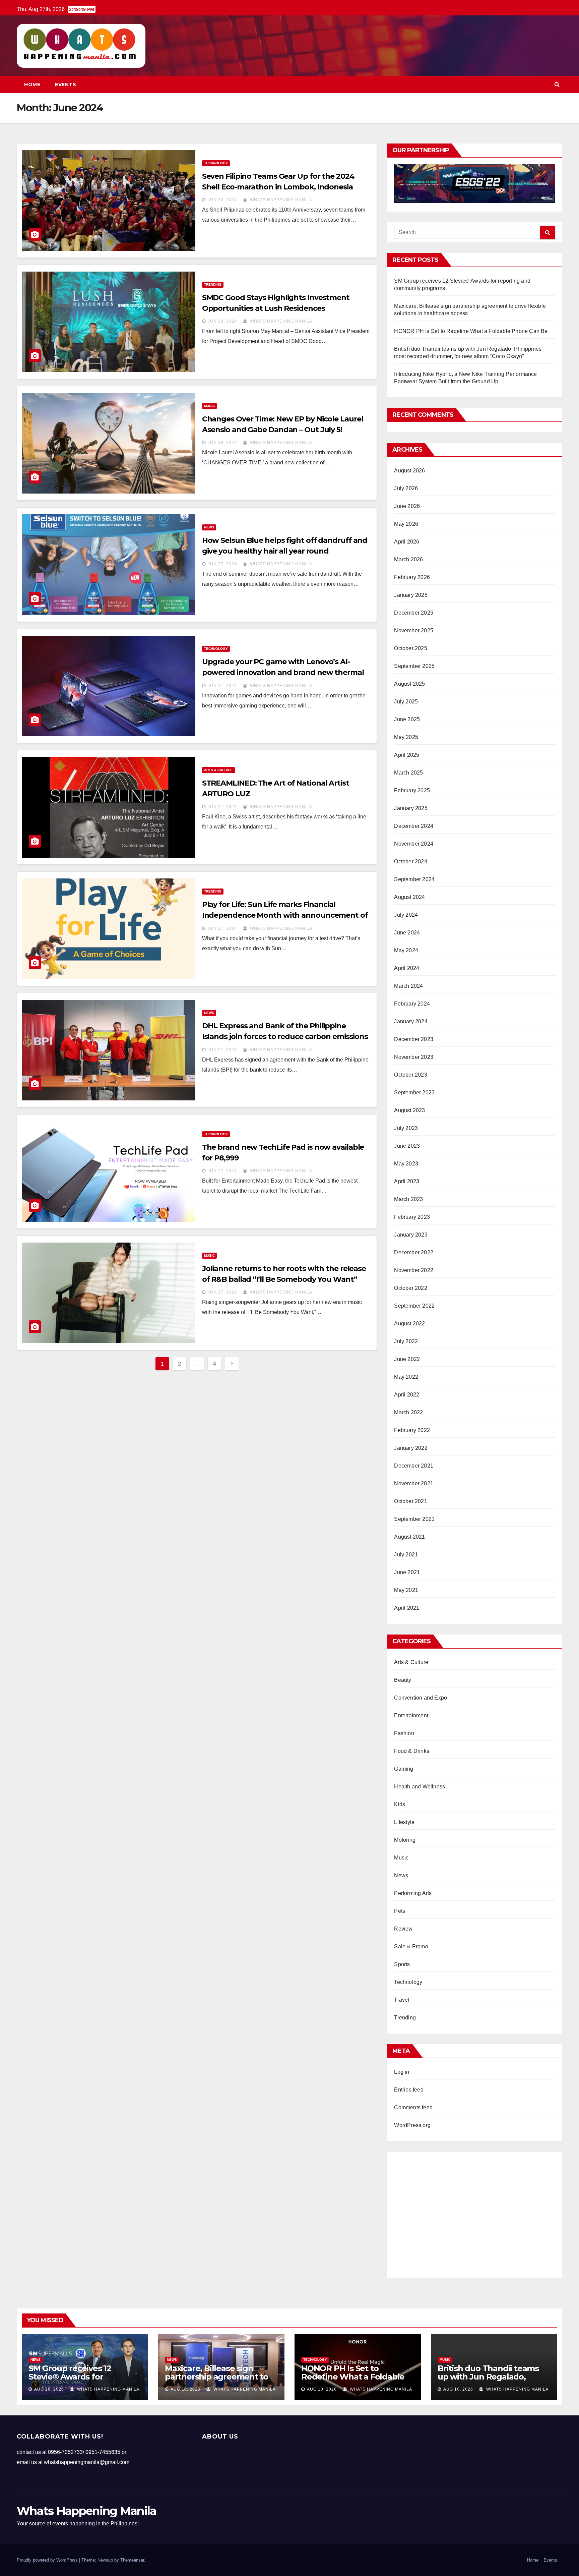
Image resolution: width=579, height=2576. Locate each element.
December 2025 (414, 613)
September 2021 (414, 1519)
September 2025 (414, 666)
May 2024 (406, 950)
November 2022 (414, 1270)
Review (403, 1929)
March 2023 (408, 1199)
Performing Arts (413, 1893)
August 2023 (409, 1110)
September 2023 (414, 1093)
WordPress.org (412, 2125)
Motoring (405, 1840)
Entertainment (411, 1715)
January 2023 (411, 1235)
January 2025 (411, 808)
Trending (213, 284)
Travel (402, 2000)
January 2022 (411, 1448)
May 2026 (406, 524)
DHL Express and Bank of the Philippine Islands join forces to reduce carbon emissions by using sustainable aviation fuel (285, 1037)
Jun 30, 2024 (222, 200)
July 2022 (406, 1341)
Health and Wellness (420, 1787)
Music (209, 406)
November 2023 (414, 1057)
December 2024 (414, 826)
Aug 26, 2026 (49, 2389)
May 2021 (406, 1590)
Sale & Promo (411, 1947)
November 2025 (414, 631)
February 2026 (412, 577)
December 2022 (414, 1252)
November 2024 (414, 844)
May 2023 (406, 1164)
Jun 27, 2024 (222, 564)
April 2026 (407, 542)
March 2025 (408, 773)
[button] (557, 84)
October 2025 (410, 648)
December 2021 (414, 1466)
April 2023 (407, 1181)
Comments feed (413, 2107)
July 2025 (406, 702)
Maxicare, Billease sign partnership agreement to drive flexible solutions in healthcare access (216, 2381)
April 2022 (407, 1395)
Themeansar (132, 2560)
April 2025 (407, 755)
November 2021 (414, 1483)
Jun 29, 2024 (222, 321)
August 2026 (409, 471)
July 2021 (406, 1555)
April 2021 (407, 1608)
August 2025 (409, 684)
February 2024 (412, 1004)
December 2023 (414, 1039)
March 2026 (408, 559)
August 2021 (409, 1537)
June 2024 (407, 933)
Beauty (403, 1680)
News (209, 527)
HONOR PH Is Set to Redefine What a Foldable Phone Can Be (471, 331)
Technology (216, 163)
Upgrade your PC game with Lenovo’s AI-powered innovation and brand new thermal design (283, 672)
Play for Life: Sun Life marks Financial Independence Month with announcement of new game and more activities (285, 915)
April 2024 (407, 968)
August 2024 (409, 897)
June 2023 (407, 1146)
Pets (400, 1911)
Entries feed (409, 2090)
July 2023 (406, 1128)
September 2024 (414, 879)
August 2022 (409, 1324)
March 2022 (408, 1412)
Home (32, 84)
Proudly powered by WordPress (48, 2560)
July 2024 (406, 915)
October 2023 (410, 1075)
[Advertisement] (197, 1431)
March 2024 (408, 986)
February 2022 (412, 1430)
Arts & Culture (218, 770)
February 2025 (412, 790)
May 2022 (406, 1377)
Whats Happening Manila (280, 200)
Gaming (404, 1769)
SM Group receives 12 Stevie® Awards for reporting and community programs (79, 2381)
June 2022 (407, 1359)
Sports (402, 1964)
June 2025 (407, 719)
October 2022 (410, 1288)
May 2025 (406, 737)
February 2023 (412, 1217)
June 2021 (407, 1572)
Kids (400, 1804)
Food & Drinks (412, 1751)
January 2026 (411, 595)
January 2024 (411, 1021)
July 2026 (406, 488)
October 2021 (410, 1501)
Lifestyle (404, 1822)
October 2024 (410, 862)
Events (66, 84)
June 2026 (407, 506)
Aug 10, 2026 (185, 2389)
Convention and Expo (421, 1698)
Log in (402, 2072)
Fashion (404, 1733)
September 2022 (414, 1306)
